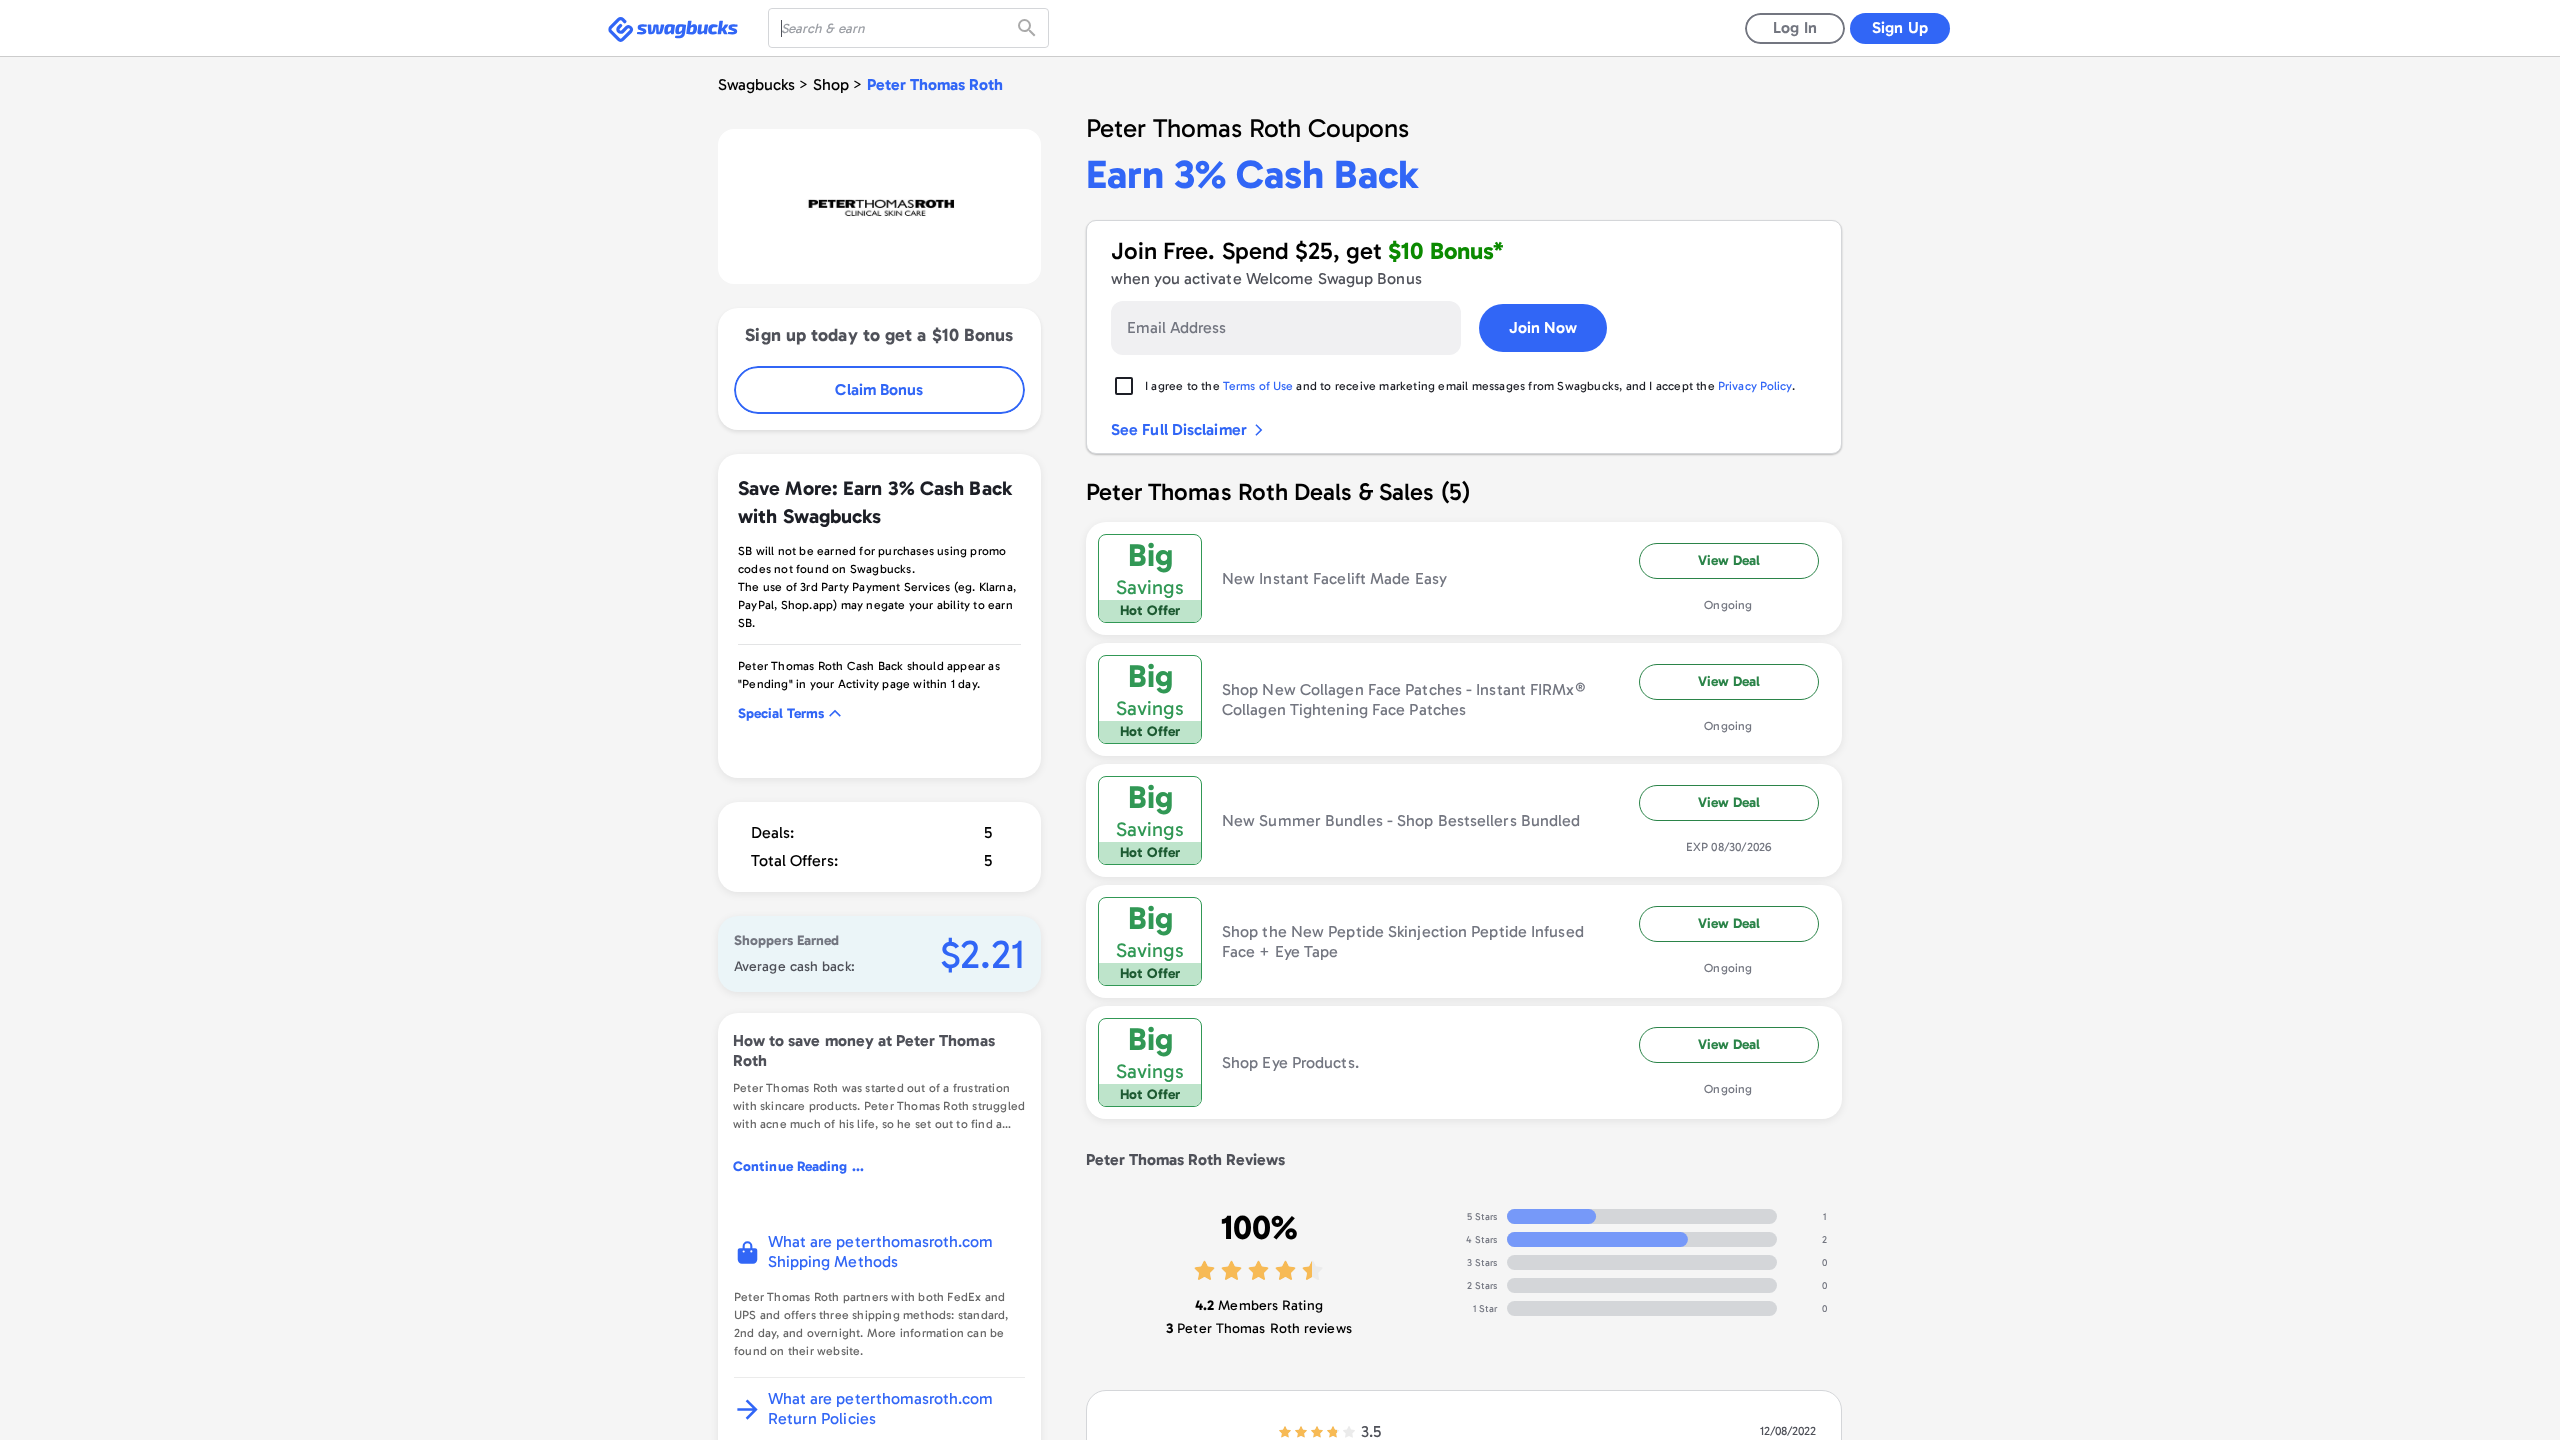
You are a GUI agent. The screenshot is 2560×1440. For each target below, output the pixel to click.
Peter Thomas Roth (935, 84)
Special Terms (781, 713)
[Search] (1029, 28)
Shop (831, 84)
